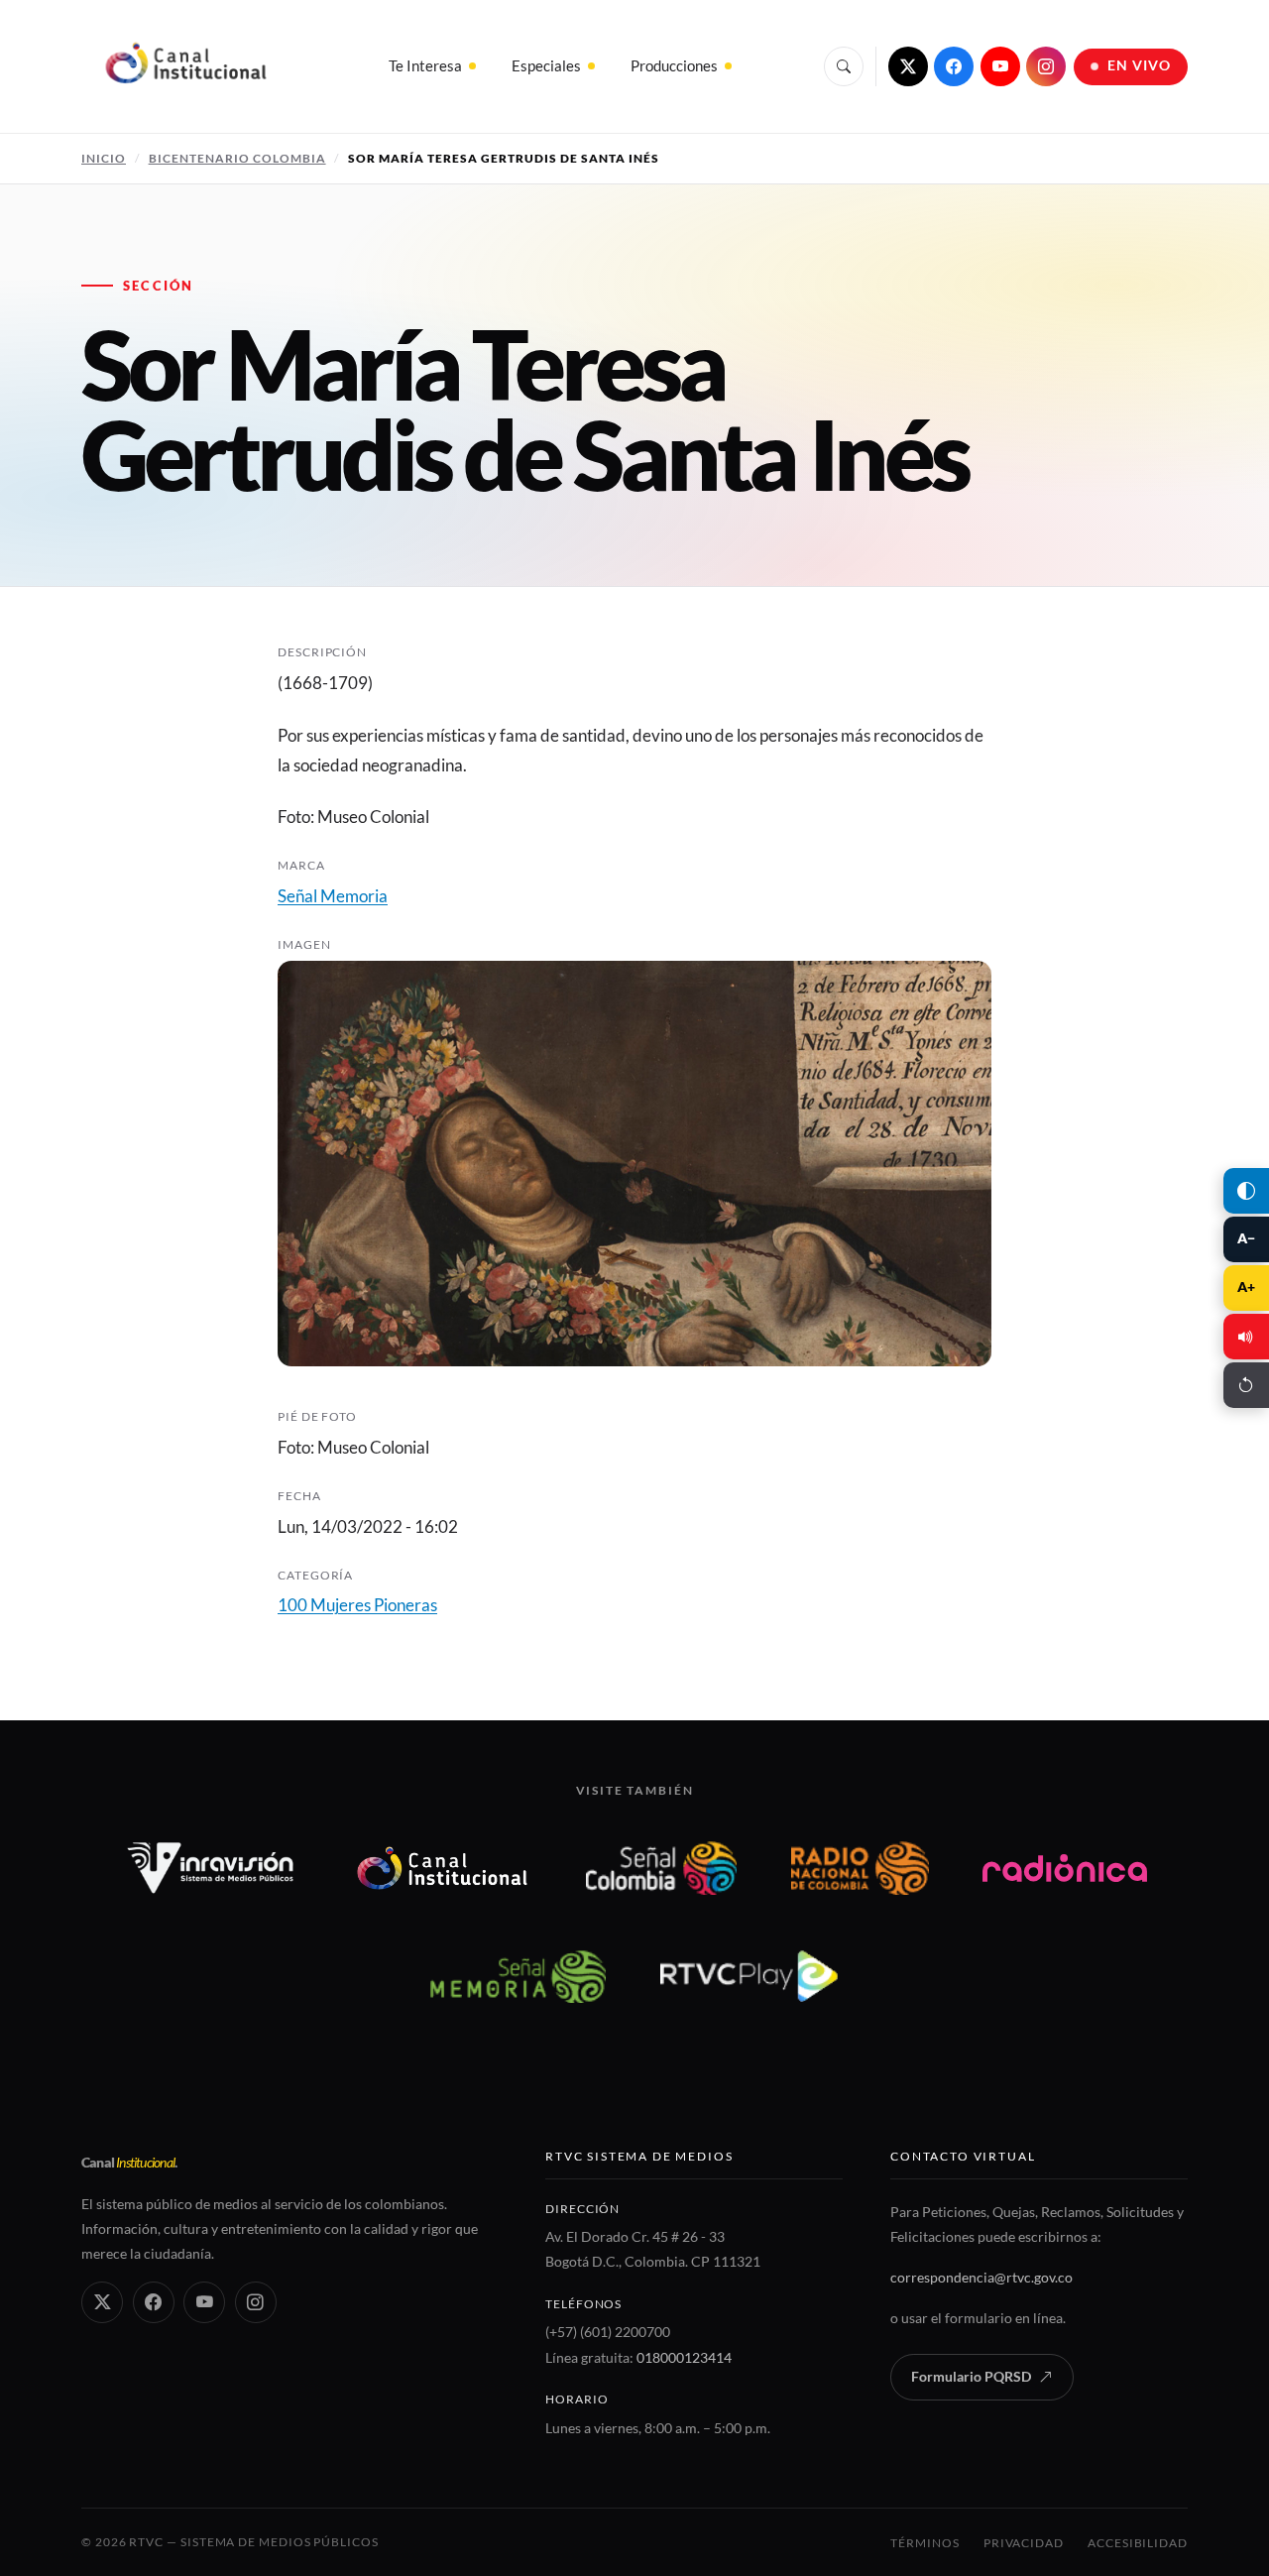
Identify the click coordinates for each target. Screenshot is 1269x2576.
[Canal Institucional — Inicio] (185, 66)
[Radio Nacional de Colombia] (860, 1868)
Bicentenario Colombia (237, 158)
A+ (1246, 1287)
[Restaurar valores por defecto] (1246, 1385)
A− (1246, 1238)
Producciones (674, 65)
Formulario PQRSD (971, 2377)
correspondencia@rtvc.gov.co (981, 2277)
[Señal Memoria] (518, 1976)
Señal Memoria (333, 896)
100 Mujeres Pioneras (357, 1605)
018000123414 (684, 2357)
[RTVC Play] (750, 1976)
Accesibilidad (1138, 2543)
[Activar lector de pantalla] (1246, 1337)
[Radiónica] (1065, 1868)
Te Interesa (425, 65)
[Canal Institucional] (442, 1868)
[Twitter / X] (908, 66)
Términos (924, 2543)
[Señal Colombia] (662, 1868)
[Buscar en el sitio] (844, 66)
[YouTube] (1000, 66)
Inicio (104, 158)
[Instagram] (1046, 66)
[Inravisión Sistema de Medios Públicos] (211, 1868)
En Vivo (1140, 65)
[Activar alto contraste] (1246, 1191)
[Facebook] (954, 66)
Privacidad (1024, 2543)
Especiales (546, 65)
